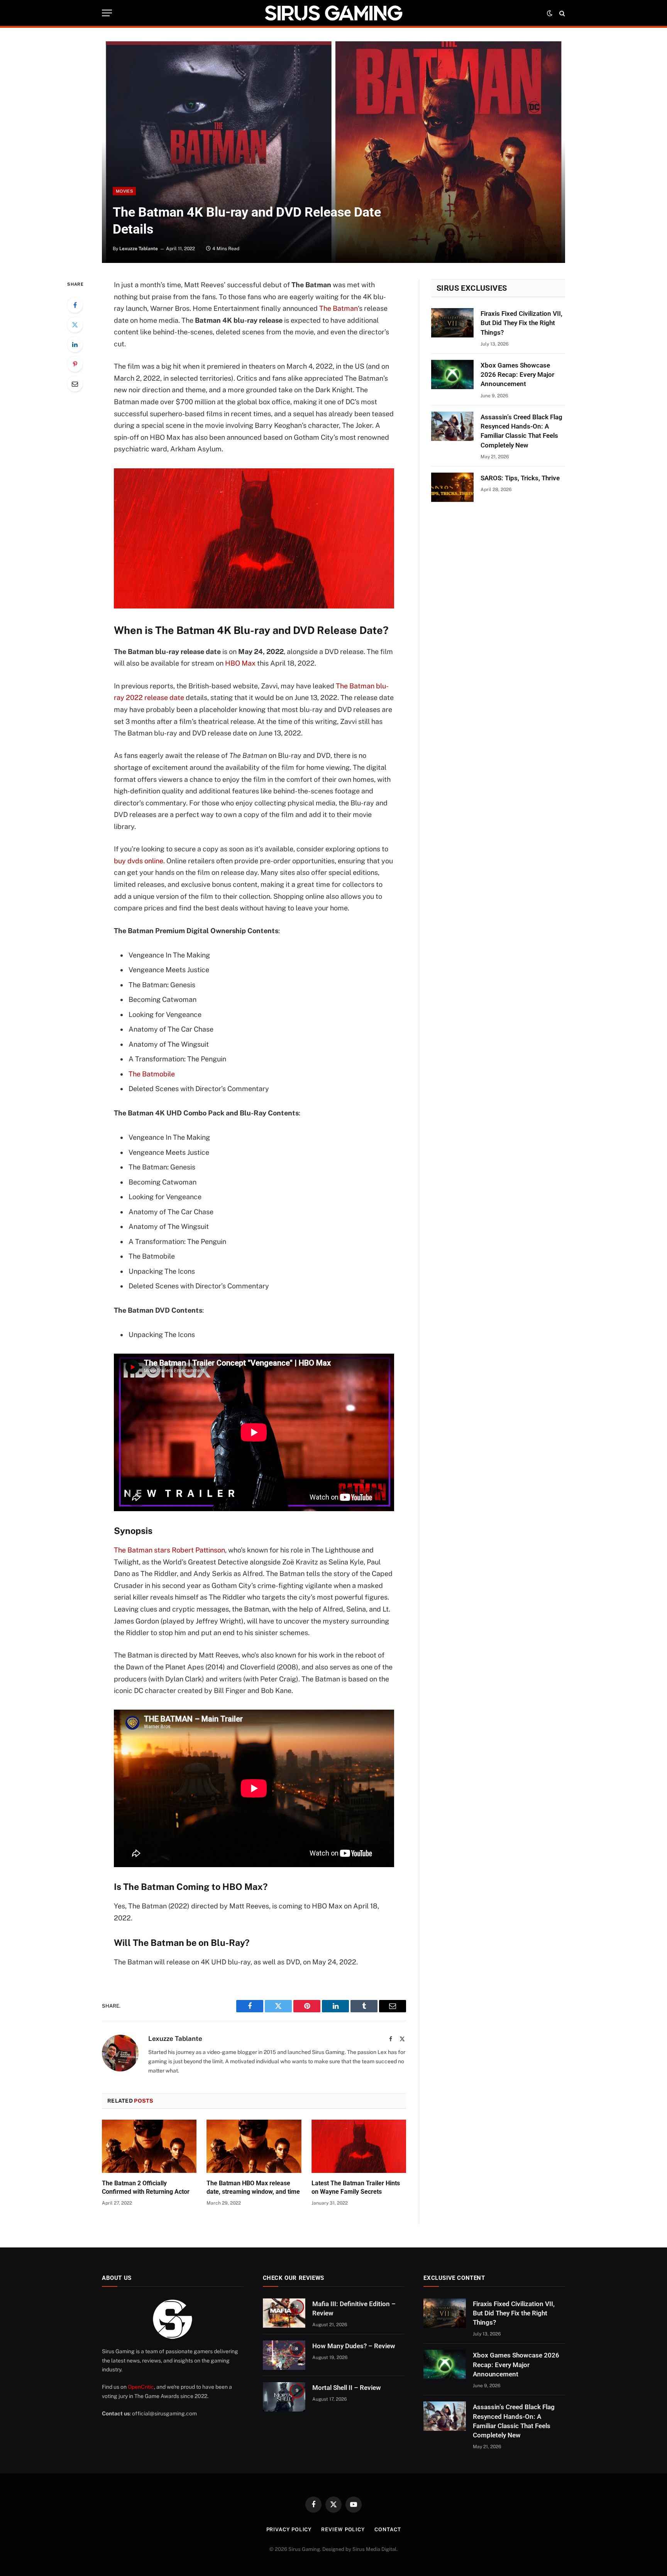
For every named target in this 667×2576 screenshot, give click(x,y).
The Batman (339, 308)
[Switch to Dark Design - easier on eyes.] (550, 13)
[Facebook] (75, 305)
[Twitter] (75, 325)
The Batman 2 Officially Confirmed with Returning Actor (146, 2187)
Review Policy (343, 2529)
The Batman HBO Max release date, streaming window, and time (253, 2187)
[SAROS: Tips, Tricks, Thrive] (452, 487)
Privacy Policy (289, 2529)
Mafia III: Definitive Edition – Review (354, 2308)
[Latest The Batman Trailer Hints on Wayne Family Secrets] (359, 2146)
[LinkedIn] (75, 344)
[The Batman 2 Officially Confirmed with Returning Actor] (149, 2146)
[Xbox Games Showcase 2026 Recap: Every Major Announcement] (452, 375)
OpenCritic (141, 2387)
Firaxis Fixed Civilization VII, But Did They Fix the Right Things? (521, 323)
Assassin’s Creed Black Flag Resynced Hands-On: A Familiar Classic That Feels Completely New (521, 431)
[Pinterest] (75, 364)
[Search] (561, 13)
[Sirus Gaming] (333, 13)
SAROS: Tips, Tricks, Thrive (520, 478)
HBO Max (240, 663)
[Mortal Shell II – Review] (284, 2397)
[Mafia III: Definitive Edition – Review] (284, 2313)
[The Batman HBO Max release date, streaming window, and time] (254, 2146)
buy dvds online (139, 861)
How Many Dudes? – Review (354, 2346)
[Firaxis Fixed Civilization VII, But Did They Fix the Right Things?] (452, 323)
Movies (124, 191)
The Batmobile (152, 1074)
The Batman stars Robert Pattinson (169, 1550)
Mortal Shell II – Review (347, 2388)
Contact (388, 2529)
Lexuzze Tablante (139, 249)
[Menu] (107, 13)
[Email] (75, 384)
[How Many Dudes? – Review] (284, 2355)
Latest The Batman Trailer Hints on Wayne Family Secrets (356, 2187)
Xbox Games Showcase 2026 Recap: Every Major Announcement (517, 375)
